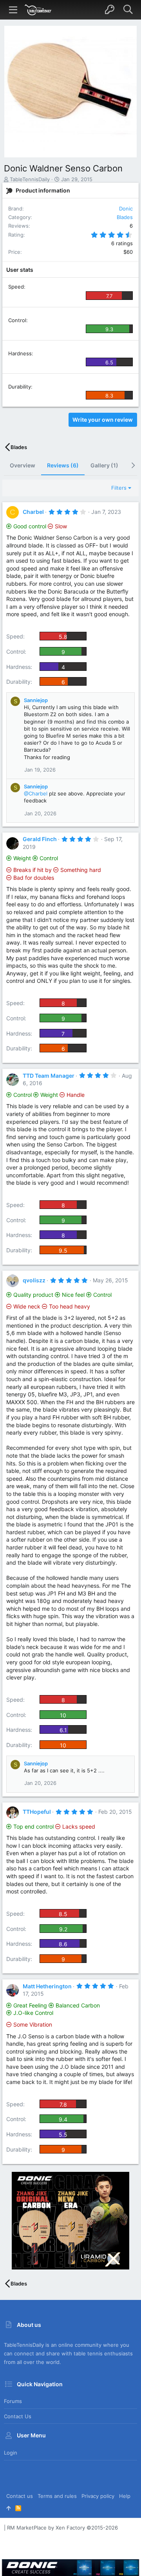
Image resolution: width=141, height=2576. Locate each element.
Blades (125, 217)
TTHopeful (37, 1812)
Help (125, 2496)
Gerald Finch (40, 839)
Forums (13, 2401)
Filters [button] (119, 488)
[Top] (8, 2508)
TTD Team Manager (49, 1076)
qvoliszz (34, 1280)
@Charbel (36, 793)
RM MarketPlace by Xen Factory (62, 2528)
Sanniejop (36, 700)
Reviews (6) (63, 465)
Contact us (18, 2416)
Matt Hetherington (47, 1986)
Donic (126, 209)
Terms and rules (57, 2496)
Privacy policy (98, 2496)
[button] (13, 10)
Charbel (33, 512)
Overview (23, 465)
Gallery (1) (104, 465)
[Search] (128, 10)
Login (11, 2453)
